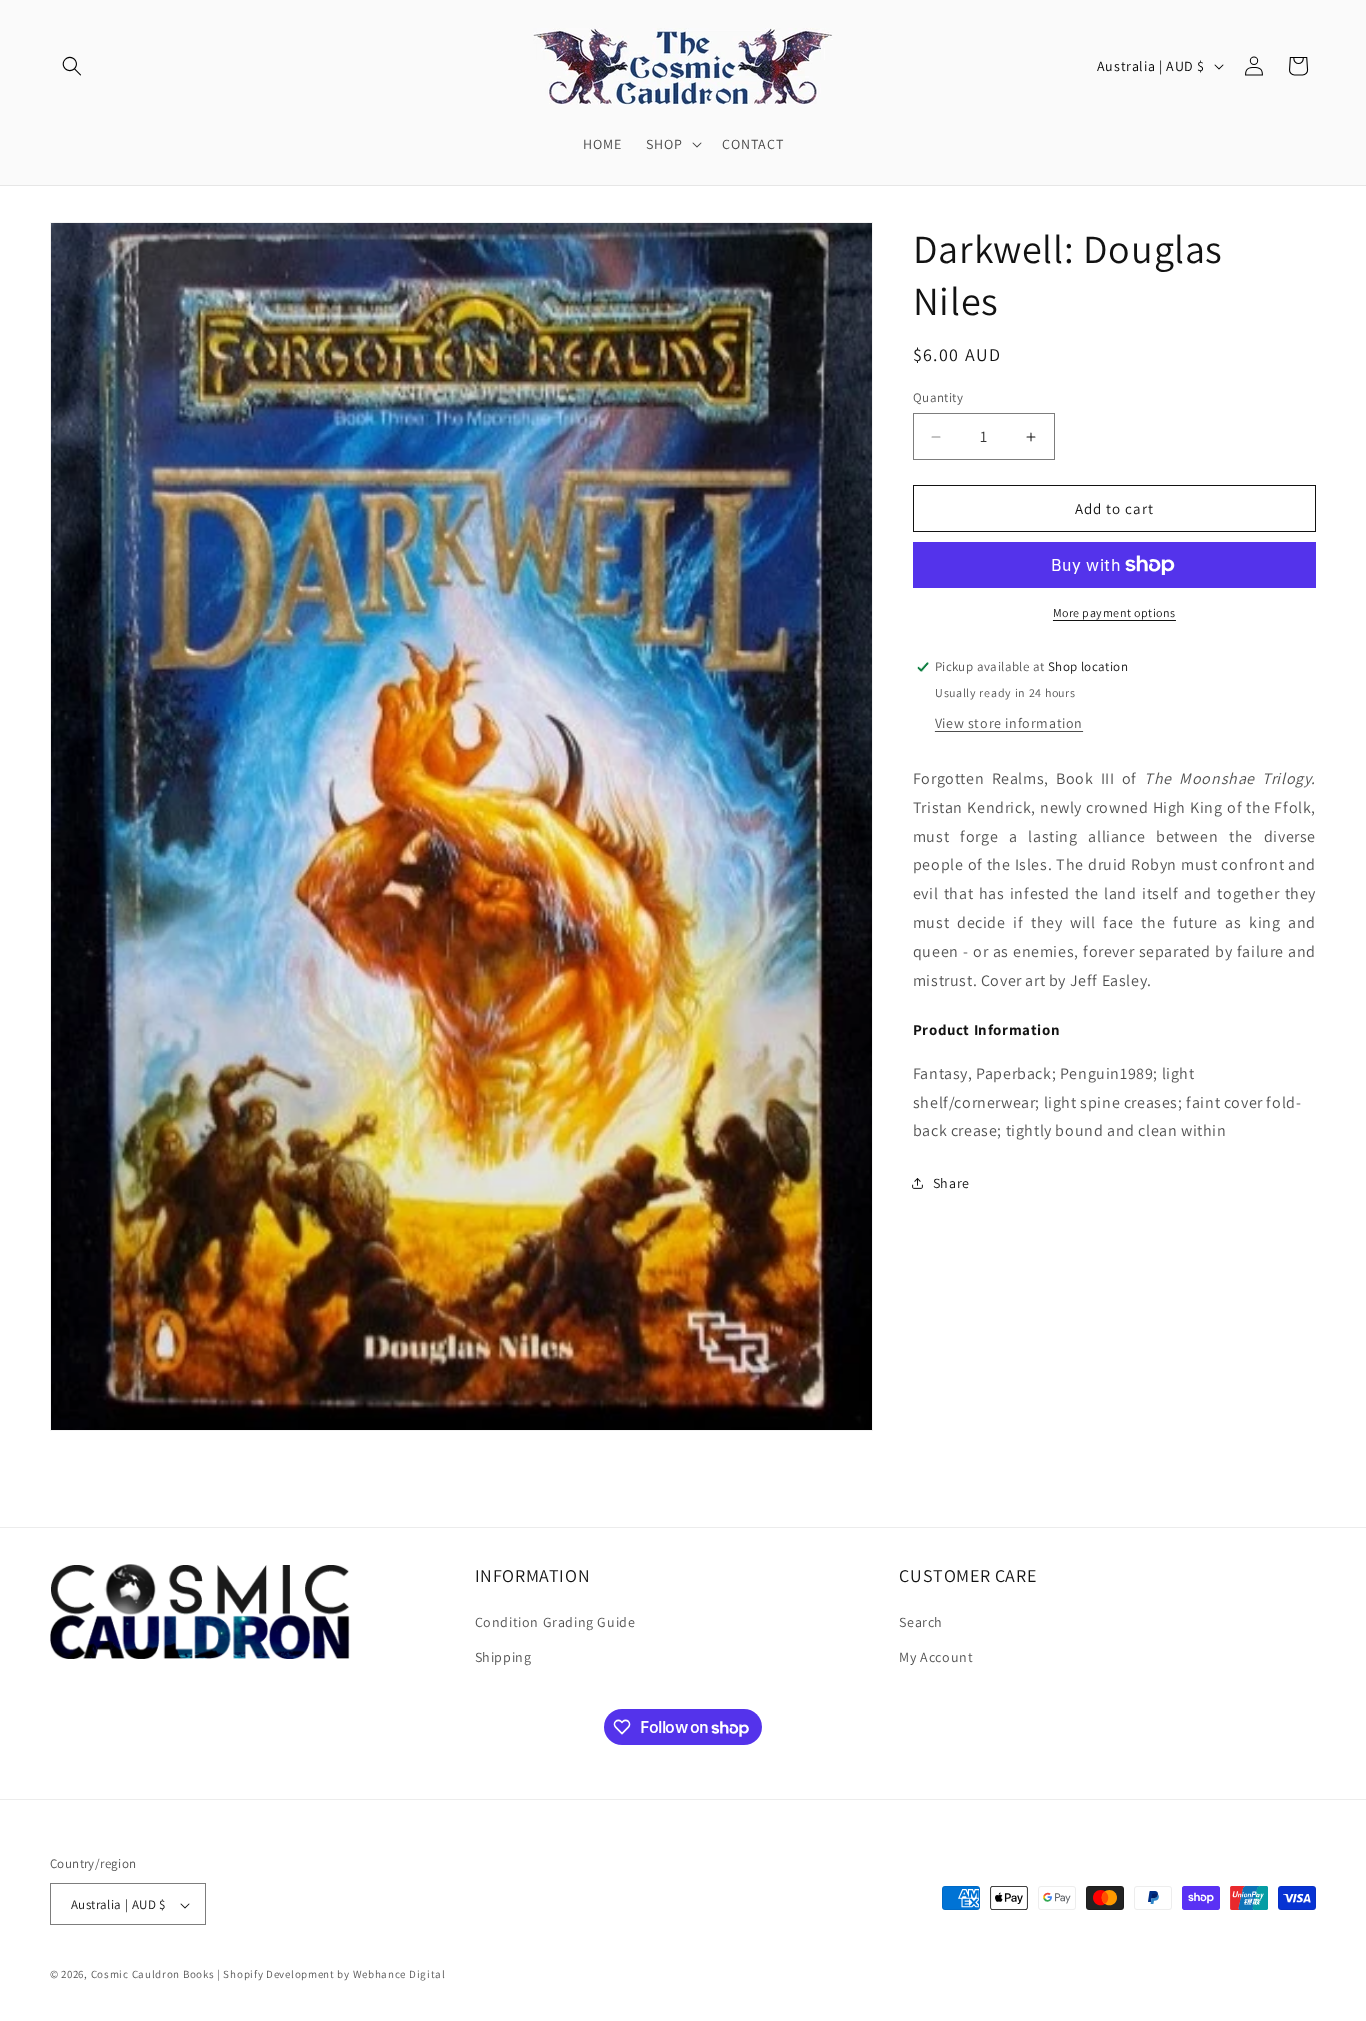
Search (921, 1621)
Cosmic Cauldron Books (153, 1975)
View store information (1009, 723)
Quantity (938, 397)
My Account (936, 1656)
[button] (72, 66)
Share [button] (951, 1183)
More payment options (1114, 612)
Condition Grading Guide (555, 1621)
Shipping (503, 1656)
